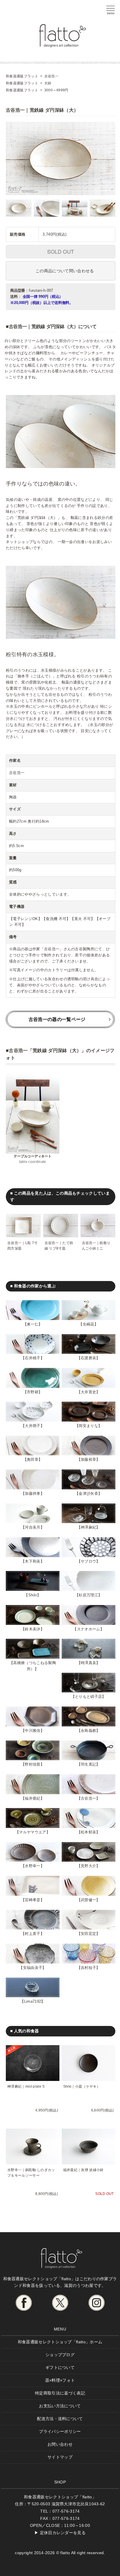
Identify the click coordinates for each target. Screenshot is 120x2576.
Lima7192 (33, 2001)
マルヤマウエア (32, 1832)
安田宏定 (88, 1934)
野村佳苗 (32, 1764)
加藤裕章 (88, 1459)
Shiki (33, 1595)
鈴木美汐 (32, 1629)
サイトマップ (60, 2457)
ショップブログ (60, 2355)
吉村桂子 (88, 1968)
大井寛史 (88, 1392)
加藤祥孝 (32, 1494)
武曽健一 (88, 1900)
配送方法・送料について (60, 2419)
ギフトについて (60, 2367)
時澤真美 (88, 1663)
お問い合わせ (60, 2444)
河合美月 (32, 1527)
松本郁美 (88, 1832)
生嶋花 (89, 1324)
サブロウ (88, 1561)
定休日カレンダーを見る (63, 2533)
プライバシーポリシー (60, 2431)
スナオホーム (89, 1629)
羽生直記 (88, 1764)
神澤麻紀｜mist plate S (26, 2086)
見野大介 (88, 1866)
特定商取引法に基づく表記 (60, 2393)
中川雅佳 (32, 1731)
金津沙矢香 (88, 1494)
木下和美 (32, 1561)
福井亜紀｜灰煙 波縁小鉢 (83, 2170)
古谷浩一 (88, 1798)
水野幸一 (32, 1866)
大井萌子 (32, 1426)
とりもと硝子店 (88, 1697)
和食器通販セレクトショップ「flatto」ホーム (60, 2342)
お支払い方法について (60, 2406)
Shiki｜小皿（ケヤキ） (82, 2086)
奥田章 (33, 1459)
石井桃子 (32, 1358)
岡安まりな (88, 1426)
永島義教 (88, 1731)
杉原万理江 (88, 1595)
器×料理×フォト (60, 2380)
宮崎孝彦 (32, 1900)
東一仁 (33, 1324)
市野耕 (33, 1392)
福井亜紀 (32, 1798)
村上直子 (32, 1934)
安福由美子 (33, 1968)
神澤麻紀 (88, 1527)
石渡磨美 (88, 1358)
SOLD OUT (61, 251)
